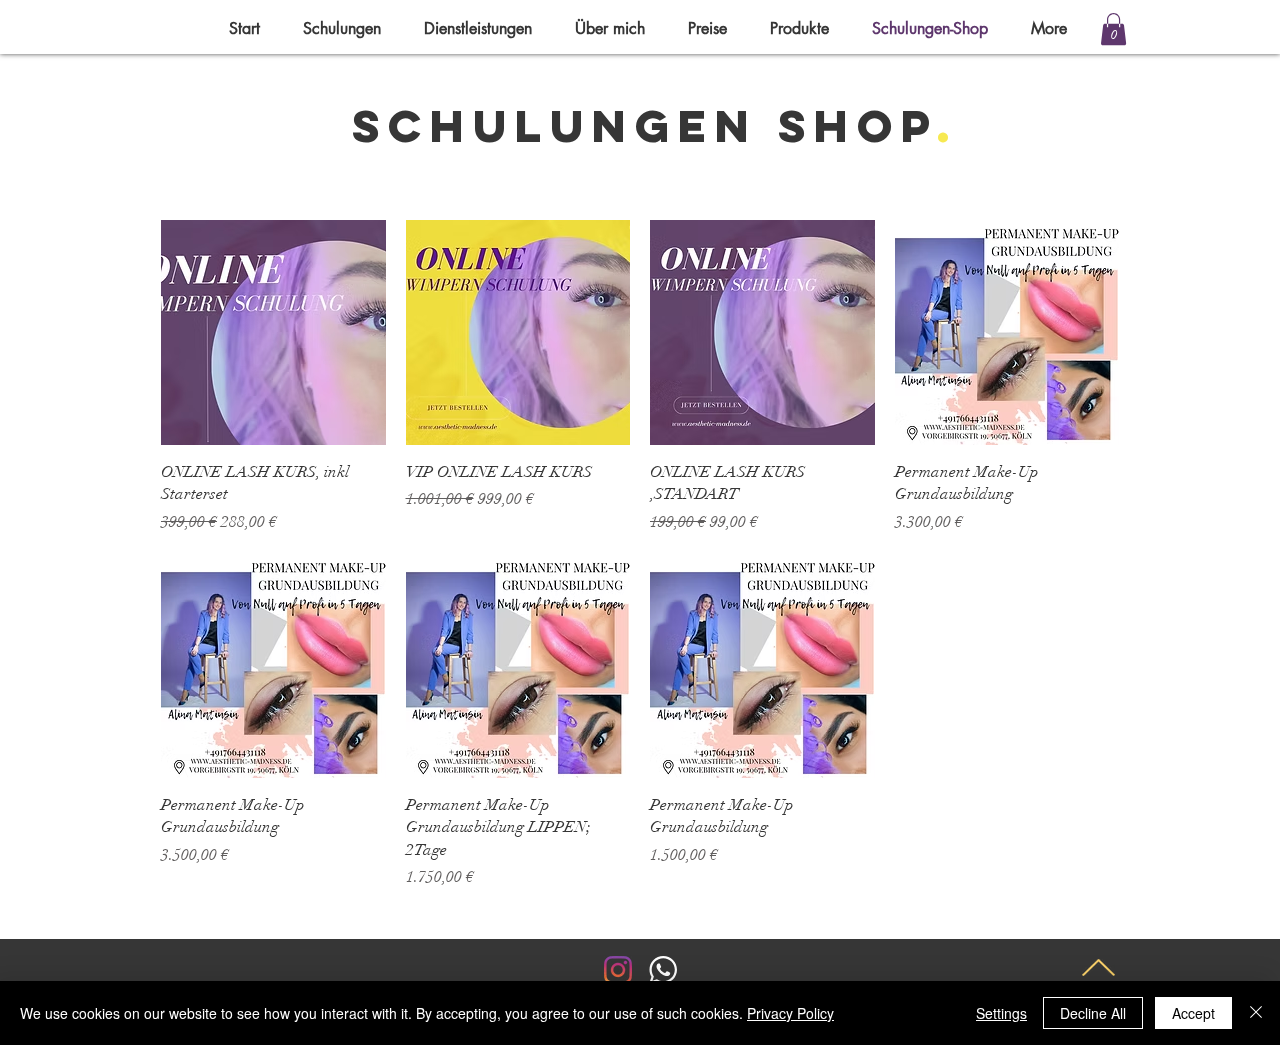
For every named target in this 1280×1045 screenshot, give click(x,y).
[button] (1113, 29)
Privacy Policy (790, 1013)
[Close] (1256, 1013)
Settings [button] (1001, 1013)
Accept (1193, 1013)
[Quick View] (273, 332)
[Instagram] (618, 970)
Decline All (1093, 1013)
